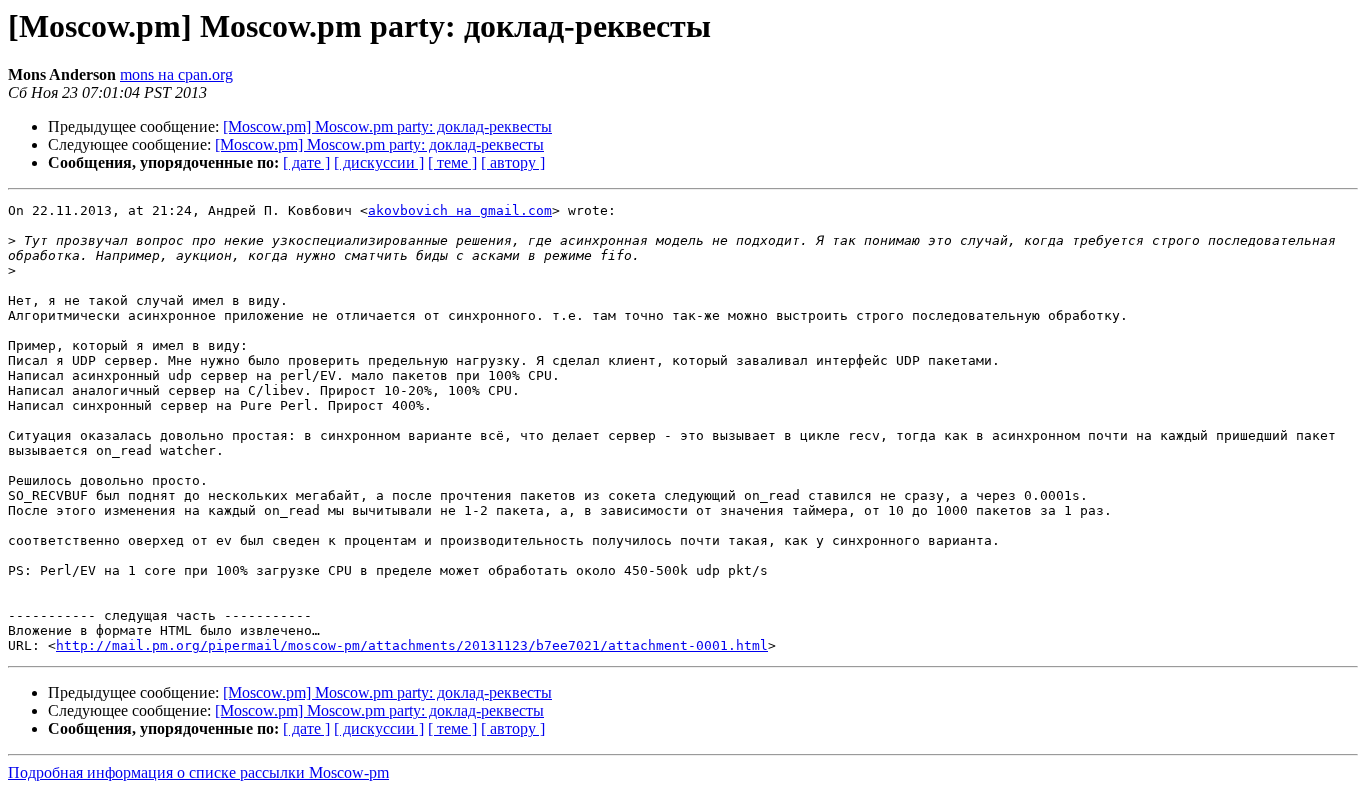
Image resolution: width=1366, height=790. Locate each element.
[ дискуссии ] (379, 162)
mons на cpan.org (176, 74)
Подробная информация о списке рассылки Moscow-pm (198, 772)
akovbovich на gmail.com (460, 210)
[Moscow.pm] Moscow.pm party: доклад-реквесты (387, 126)
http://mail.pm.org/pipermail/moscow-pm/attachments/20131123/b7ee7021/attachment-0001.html (412, 645)
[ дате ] (306, 162)
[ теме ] (452, 162)
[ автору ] (513, 162)
